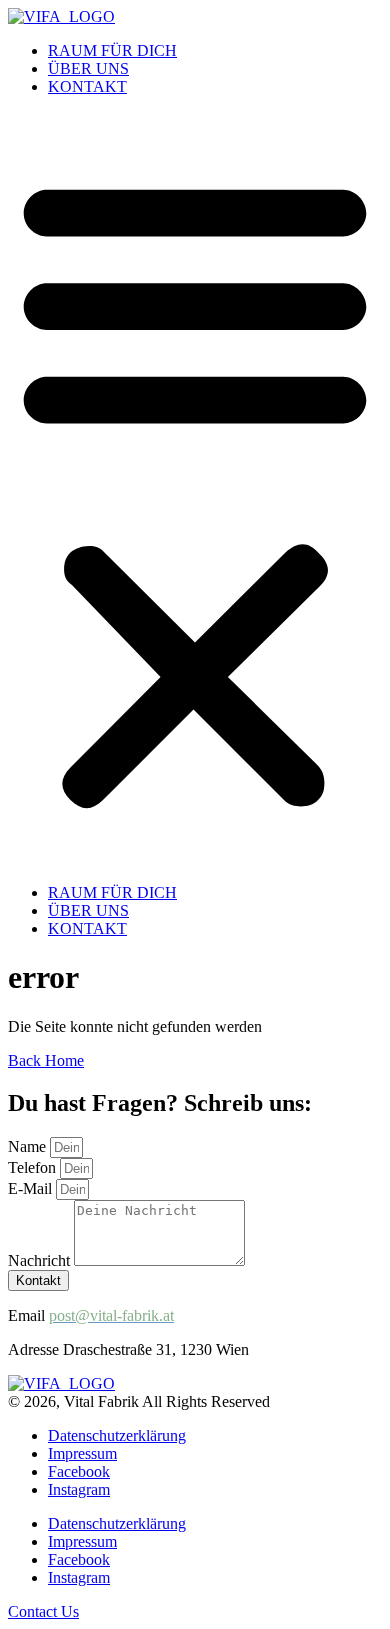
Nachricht (41, 1260)
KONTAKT (87, 86)
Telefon (34, 1167)
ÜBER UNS (88, 68)
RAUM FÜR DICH (112, 50)
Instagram (79, 1489)
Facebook (79, 1471)
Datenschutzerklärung (117, 1435)
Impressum (82, 1453)
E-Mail (32, 1188)
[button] (195, 490)
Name (29, 1146)
